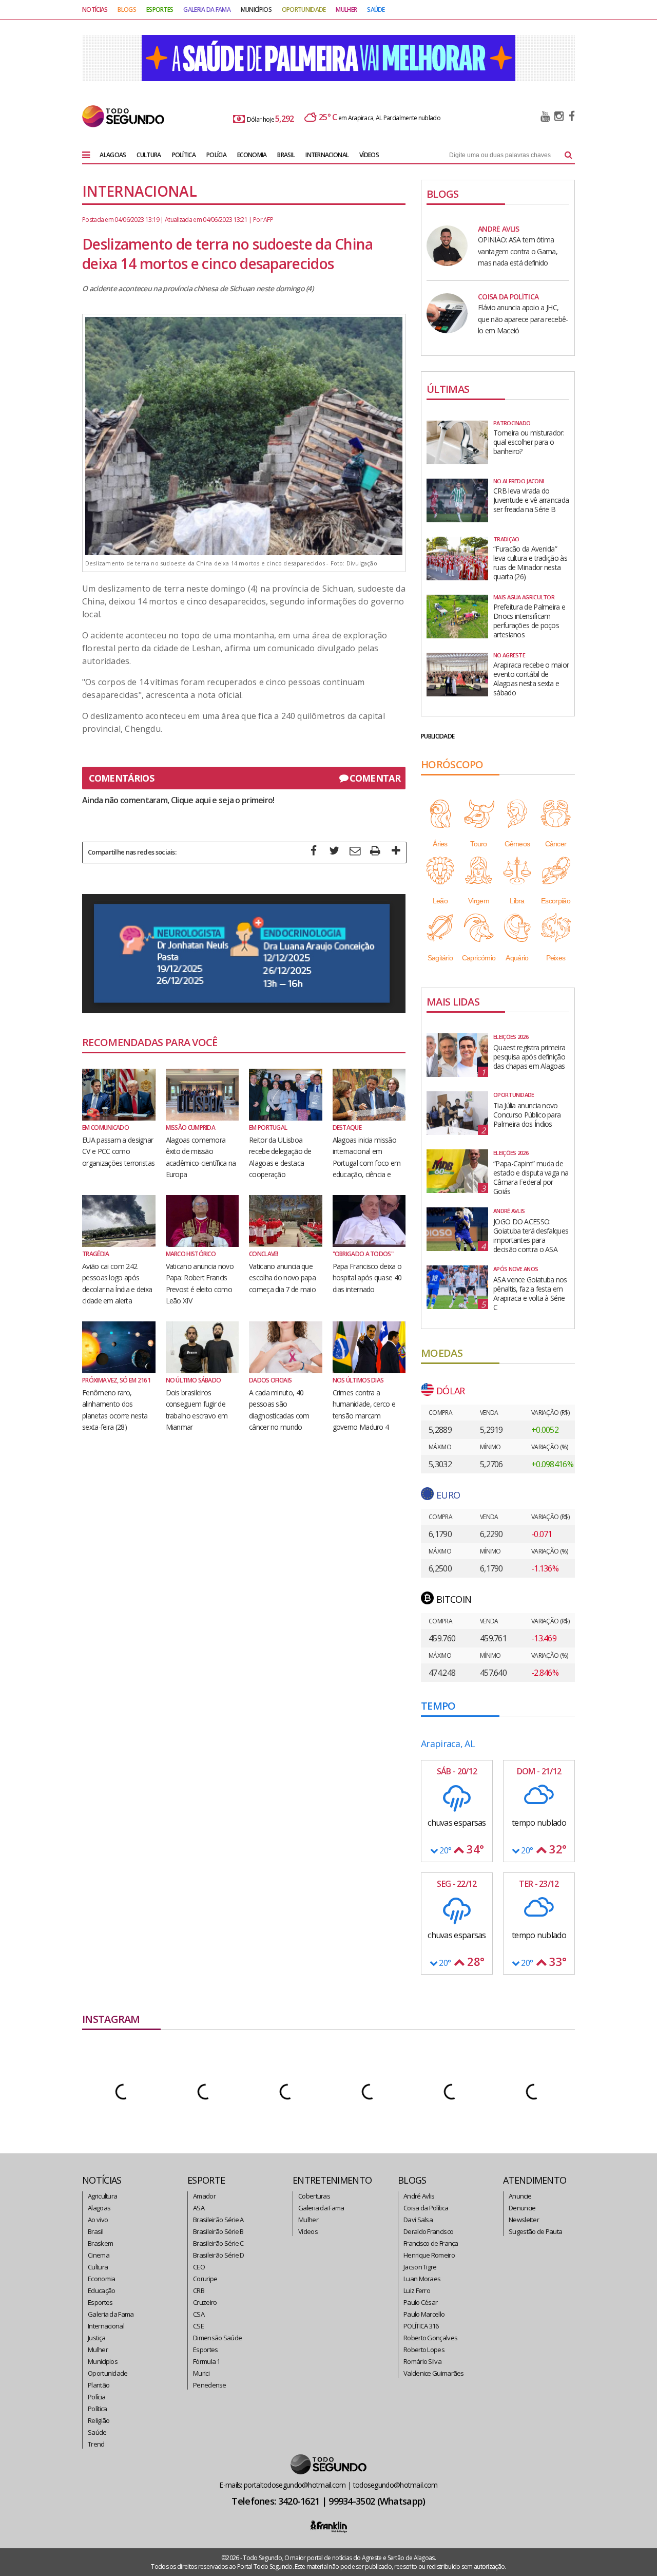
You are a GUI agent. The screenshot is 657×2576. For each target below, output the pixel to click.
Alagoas (99, 2208)
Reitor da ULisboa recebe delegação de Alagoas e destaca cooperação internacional (280, 1163)
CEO (199, 2267)
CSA (199, 2314)
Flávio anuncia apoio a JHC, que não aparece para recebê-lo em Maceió (523, 319)
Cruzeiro (205, 2302)
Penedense (210, 2385)
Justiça (96, 2338)
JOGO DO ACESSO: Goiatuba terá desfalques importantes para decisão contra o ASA (531, 1236)
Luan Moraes (422, 2279)
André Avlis (419, 2196)
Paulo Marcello (424, 2314)
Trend (96, 2444)
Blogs (127, 10)
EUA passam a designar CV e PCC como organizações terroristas (118, 1151)
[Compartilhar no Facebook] (314, 852)
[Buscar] (568, 155)
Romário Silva (422, 2361)
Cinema (99, 2255)
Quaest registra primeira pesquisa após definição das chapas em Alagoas (529, 1057)
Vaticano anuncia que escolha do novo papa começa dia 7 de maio (282, 1278)
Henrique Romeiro (429, 2255)
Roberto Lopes (424, 2350)
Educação (101, 2290)
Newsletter (524, 2220)
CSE (198, 2326)
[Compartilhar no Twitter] (334, 852)
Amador (204, 2196)
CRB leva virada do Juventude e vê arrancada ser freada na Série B (531, 500)
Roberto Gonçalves (430, 2338)
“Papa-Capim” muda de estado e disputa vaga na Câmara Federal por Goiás (531, 1178)
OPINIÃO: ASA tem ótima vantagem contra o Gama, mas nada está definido (518, 251)
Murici (201, 2373)
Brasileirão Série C (218, 2243)
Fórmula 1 (207, 2361)
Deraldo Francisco (428, 2231)
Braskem (100, 2243)
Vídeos (308, 2231)
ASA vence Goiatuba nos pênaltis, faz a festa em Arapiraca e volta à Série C (530, 1294)
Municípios (103, 2361)
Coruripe (205, 2279)
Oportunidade (108, 2373)
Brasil (95, 2231)
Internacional (106, 2326)
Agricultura (102, 2196)
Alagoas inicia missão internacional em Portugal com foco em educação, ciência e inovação (367, 1163)
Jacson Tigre (420, 2267)
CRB (199, 2290)
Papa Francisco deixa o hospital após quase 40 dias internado (367, 1278)
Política (97, 2409)
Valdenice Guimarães (434, 2373)
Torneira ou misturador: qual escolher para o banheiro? (529, 442)
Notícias (95, 10)
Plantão (99, 2385)
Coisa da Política (426, 2208)
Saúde (97, 2432)
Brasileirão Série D (219, 2255)
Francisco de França (431, 2243)
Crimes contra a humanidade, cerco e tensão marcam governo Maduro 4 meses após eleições (364, 1416)
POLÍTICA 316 (421, 2326)
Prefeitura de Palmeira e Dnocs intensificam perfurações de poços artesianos (529, 621)
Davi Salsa (418, 2220)
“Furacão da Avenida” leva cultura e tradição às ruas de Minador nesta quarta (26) (530, 563)
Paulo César (420, 2302)
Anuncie (520, 2196)
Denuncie (522, 2208)
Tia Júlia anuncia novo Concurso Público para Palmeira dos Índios (527, 1115)
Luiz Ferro (417, 2290)
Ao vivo (98, 2220)
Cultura (98, 2267)
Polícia (96, 2397)
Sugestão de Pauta (535, 2231)
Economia (101, 2279)
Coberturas (314, 2196)
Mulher (98, 2350)
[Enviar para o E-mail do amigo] (355, 852)
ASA (199, 2208)
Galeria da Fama (111, 2314)
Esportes (100, 2302)
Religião (99, 2420)
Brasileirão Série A (218, 2220)
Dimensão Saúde (217, 2338)
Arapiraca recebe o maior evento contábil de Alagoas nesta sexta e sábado (531, 679)
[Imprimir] (375, 852)
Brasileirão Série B (218, 2231)
